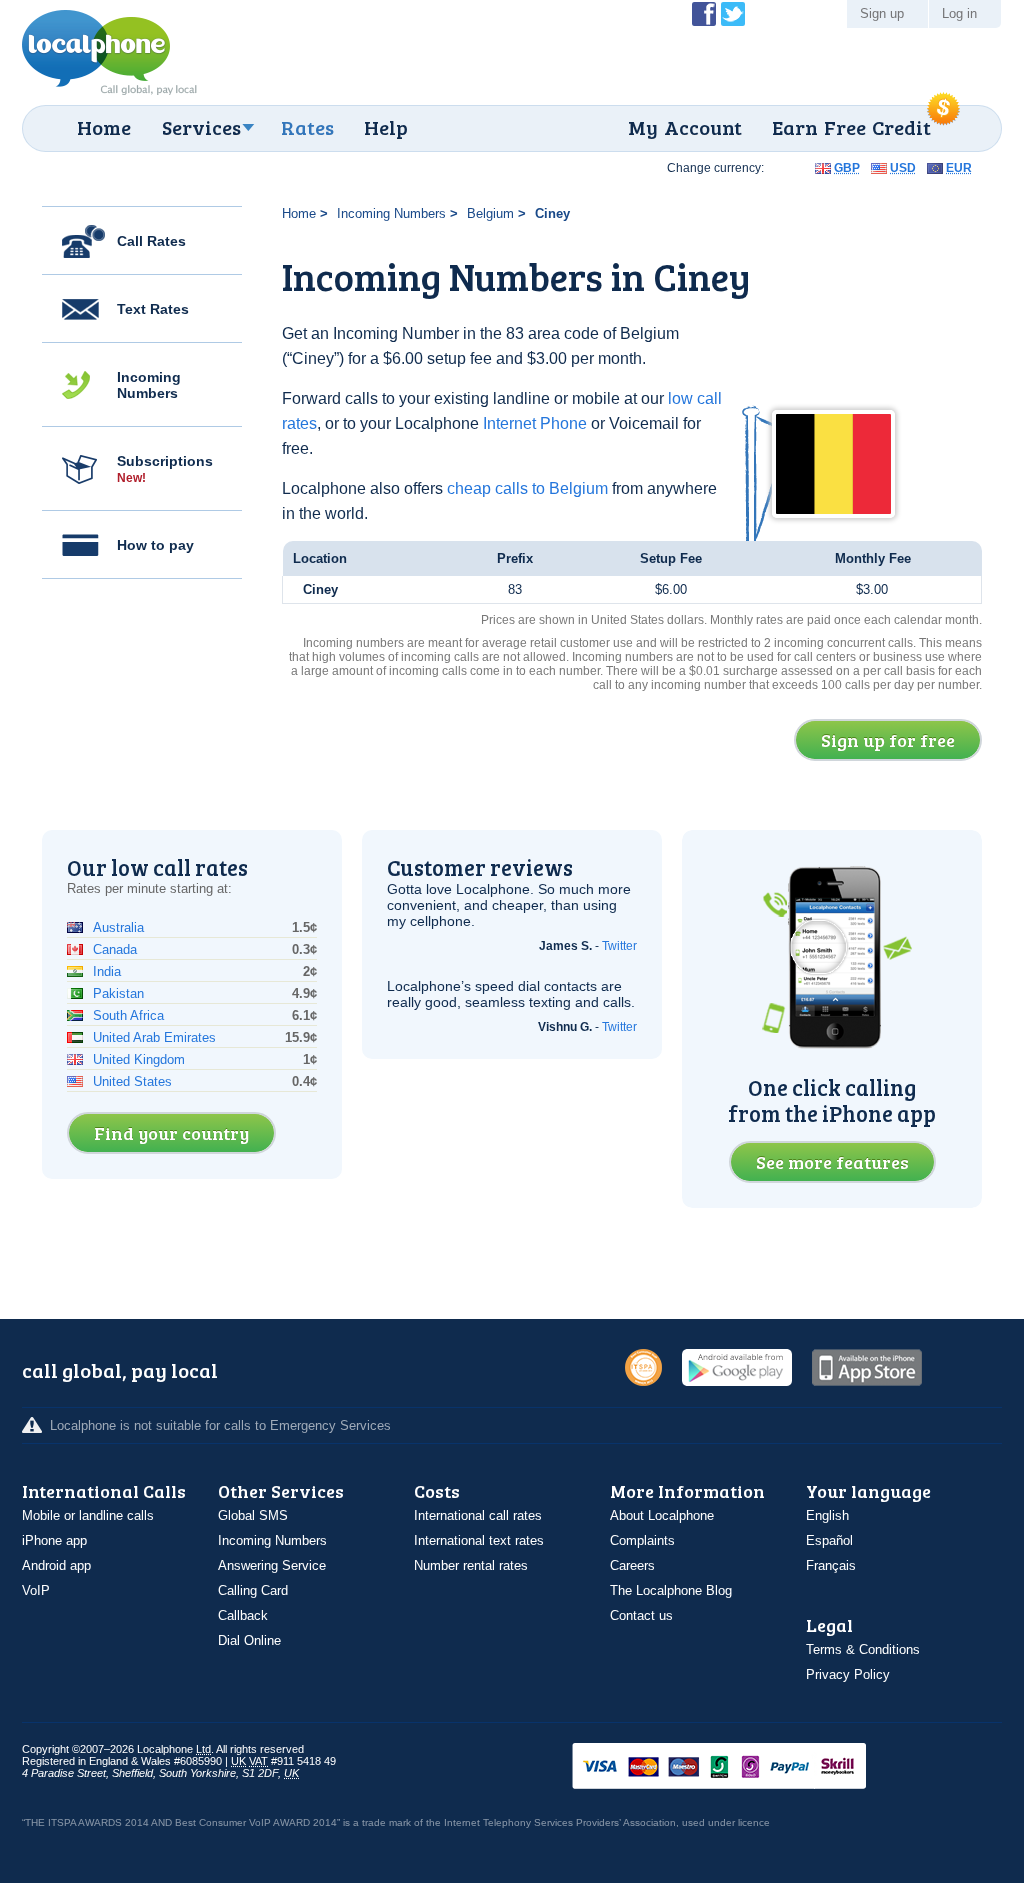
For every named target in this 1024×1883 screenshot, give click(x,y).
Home (104, 127)
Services (201, 127)
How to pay (155, 545)
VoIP (36, 1590)
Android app (56, 1565)
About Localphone (662, 1515)
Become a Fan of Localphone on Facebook (704, 14)
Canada (115, 949)
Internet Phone (535, 423)
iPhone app (54, 1540)
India (107, 971)
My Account (685, 127)
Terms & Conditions (863, 1649)
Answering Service (272, 1565)
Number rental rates (471, 1565)
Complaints (642, 1540)
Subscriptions (165, 469)
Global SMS (253, 1515)
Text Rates (153, 309)
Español (829, 1540)
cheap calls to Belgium (527, 488)
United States (132, 1081)
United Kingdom (139, 1059)
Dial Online (249, 1640)
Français (831, 1565)
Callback (243, 1615)
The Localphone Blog (671, 1590)
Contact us (641, 1615)
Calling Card (253, 1590)
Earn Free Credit (851, 127)
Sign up (882, 13)
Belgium (490, 213)
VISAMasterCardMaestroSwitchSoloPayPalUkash (747, 1767)
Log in (959, 13)
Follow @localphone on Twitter (733, 14)
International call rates (478, 1515)
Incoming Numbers (149, 385)
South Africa (128, 1015)
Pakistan (118, 993)
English (827, 1515)
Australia (118, 927)
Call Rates (151, 241)
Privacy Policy (848, 1674)
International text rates (479, 1540)
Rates (307, 127)
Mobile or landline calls (88, 1515)
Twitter (619, 946)
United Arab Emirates (154, 1037)
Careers (632, 1565)
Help (386, 127)
